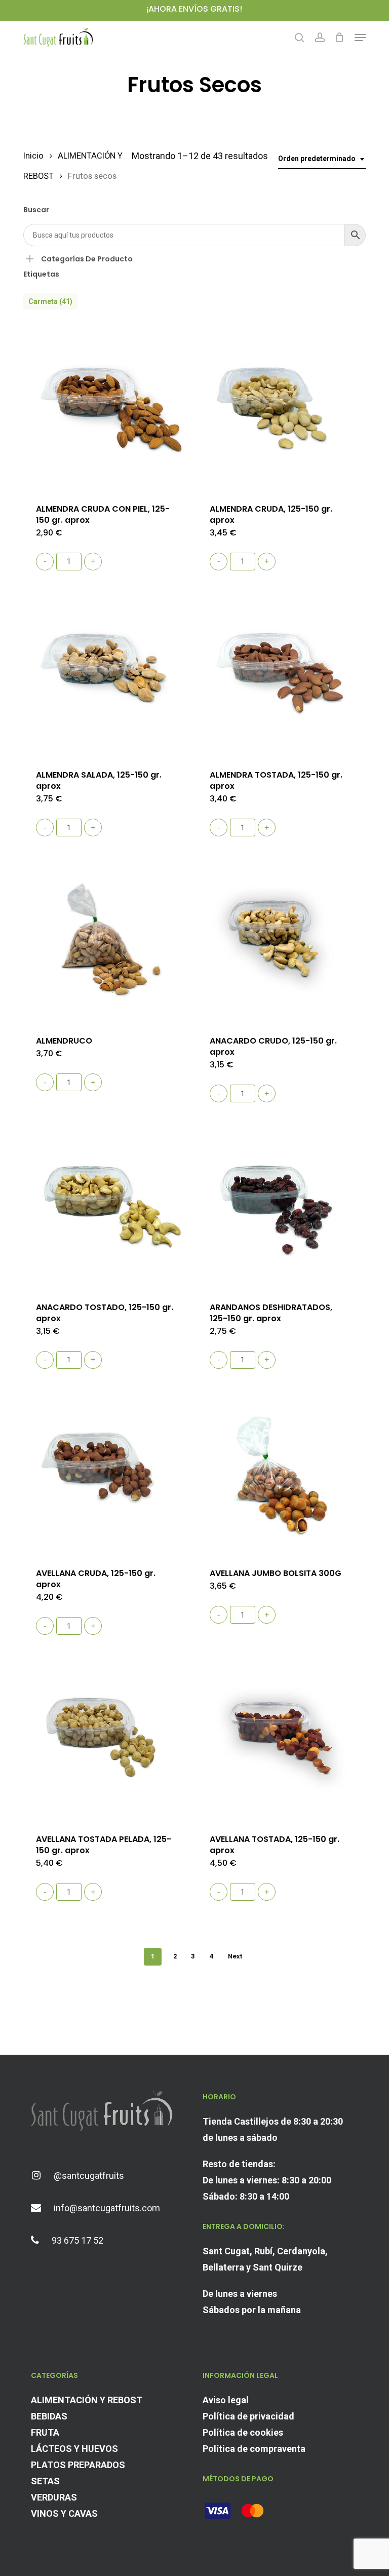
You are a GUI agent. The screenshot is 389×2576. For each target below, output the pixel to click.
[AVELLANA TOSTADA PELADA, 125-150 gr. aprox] (106, 1738)
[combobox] (322, 159)
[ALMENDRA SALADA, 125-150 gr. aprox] (106, 674)
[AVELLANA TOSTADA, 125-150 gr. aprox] (280, 1738)
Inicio (33, 156)
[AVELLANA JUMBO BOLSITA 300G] (280, 1472)
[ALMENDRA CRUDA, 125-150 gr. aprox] (280, 407)
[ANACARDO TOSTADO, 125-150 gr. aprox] (106, 1206)
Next (235, 1956)
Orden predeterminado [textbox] (317, 159)
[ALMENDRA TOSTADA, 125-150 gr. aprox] (280, 674)
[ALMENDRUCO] (106, 940)
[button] (360, 37)
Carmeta (50, 301)
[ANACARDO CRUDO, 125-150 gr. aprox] (280, 940)
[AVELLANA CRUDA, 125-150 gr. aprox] (106, 1472)
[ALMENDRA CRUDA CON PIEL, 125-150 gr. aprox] (106, 407)
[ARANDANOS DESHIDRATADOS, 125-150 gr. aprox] (280, 1206)
